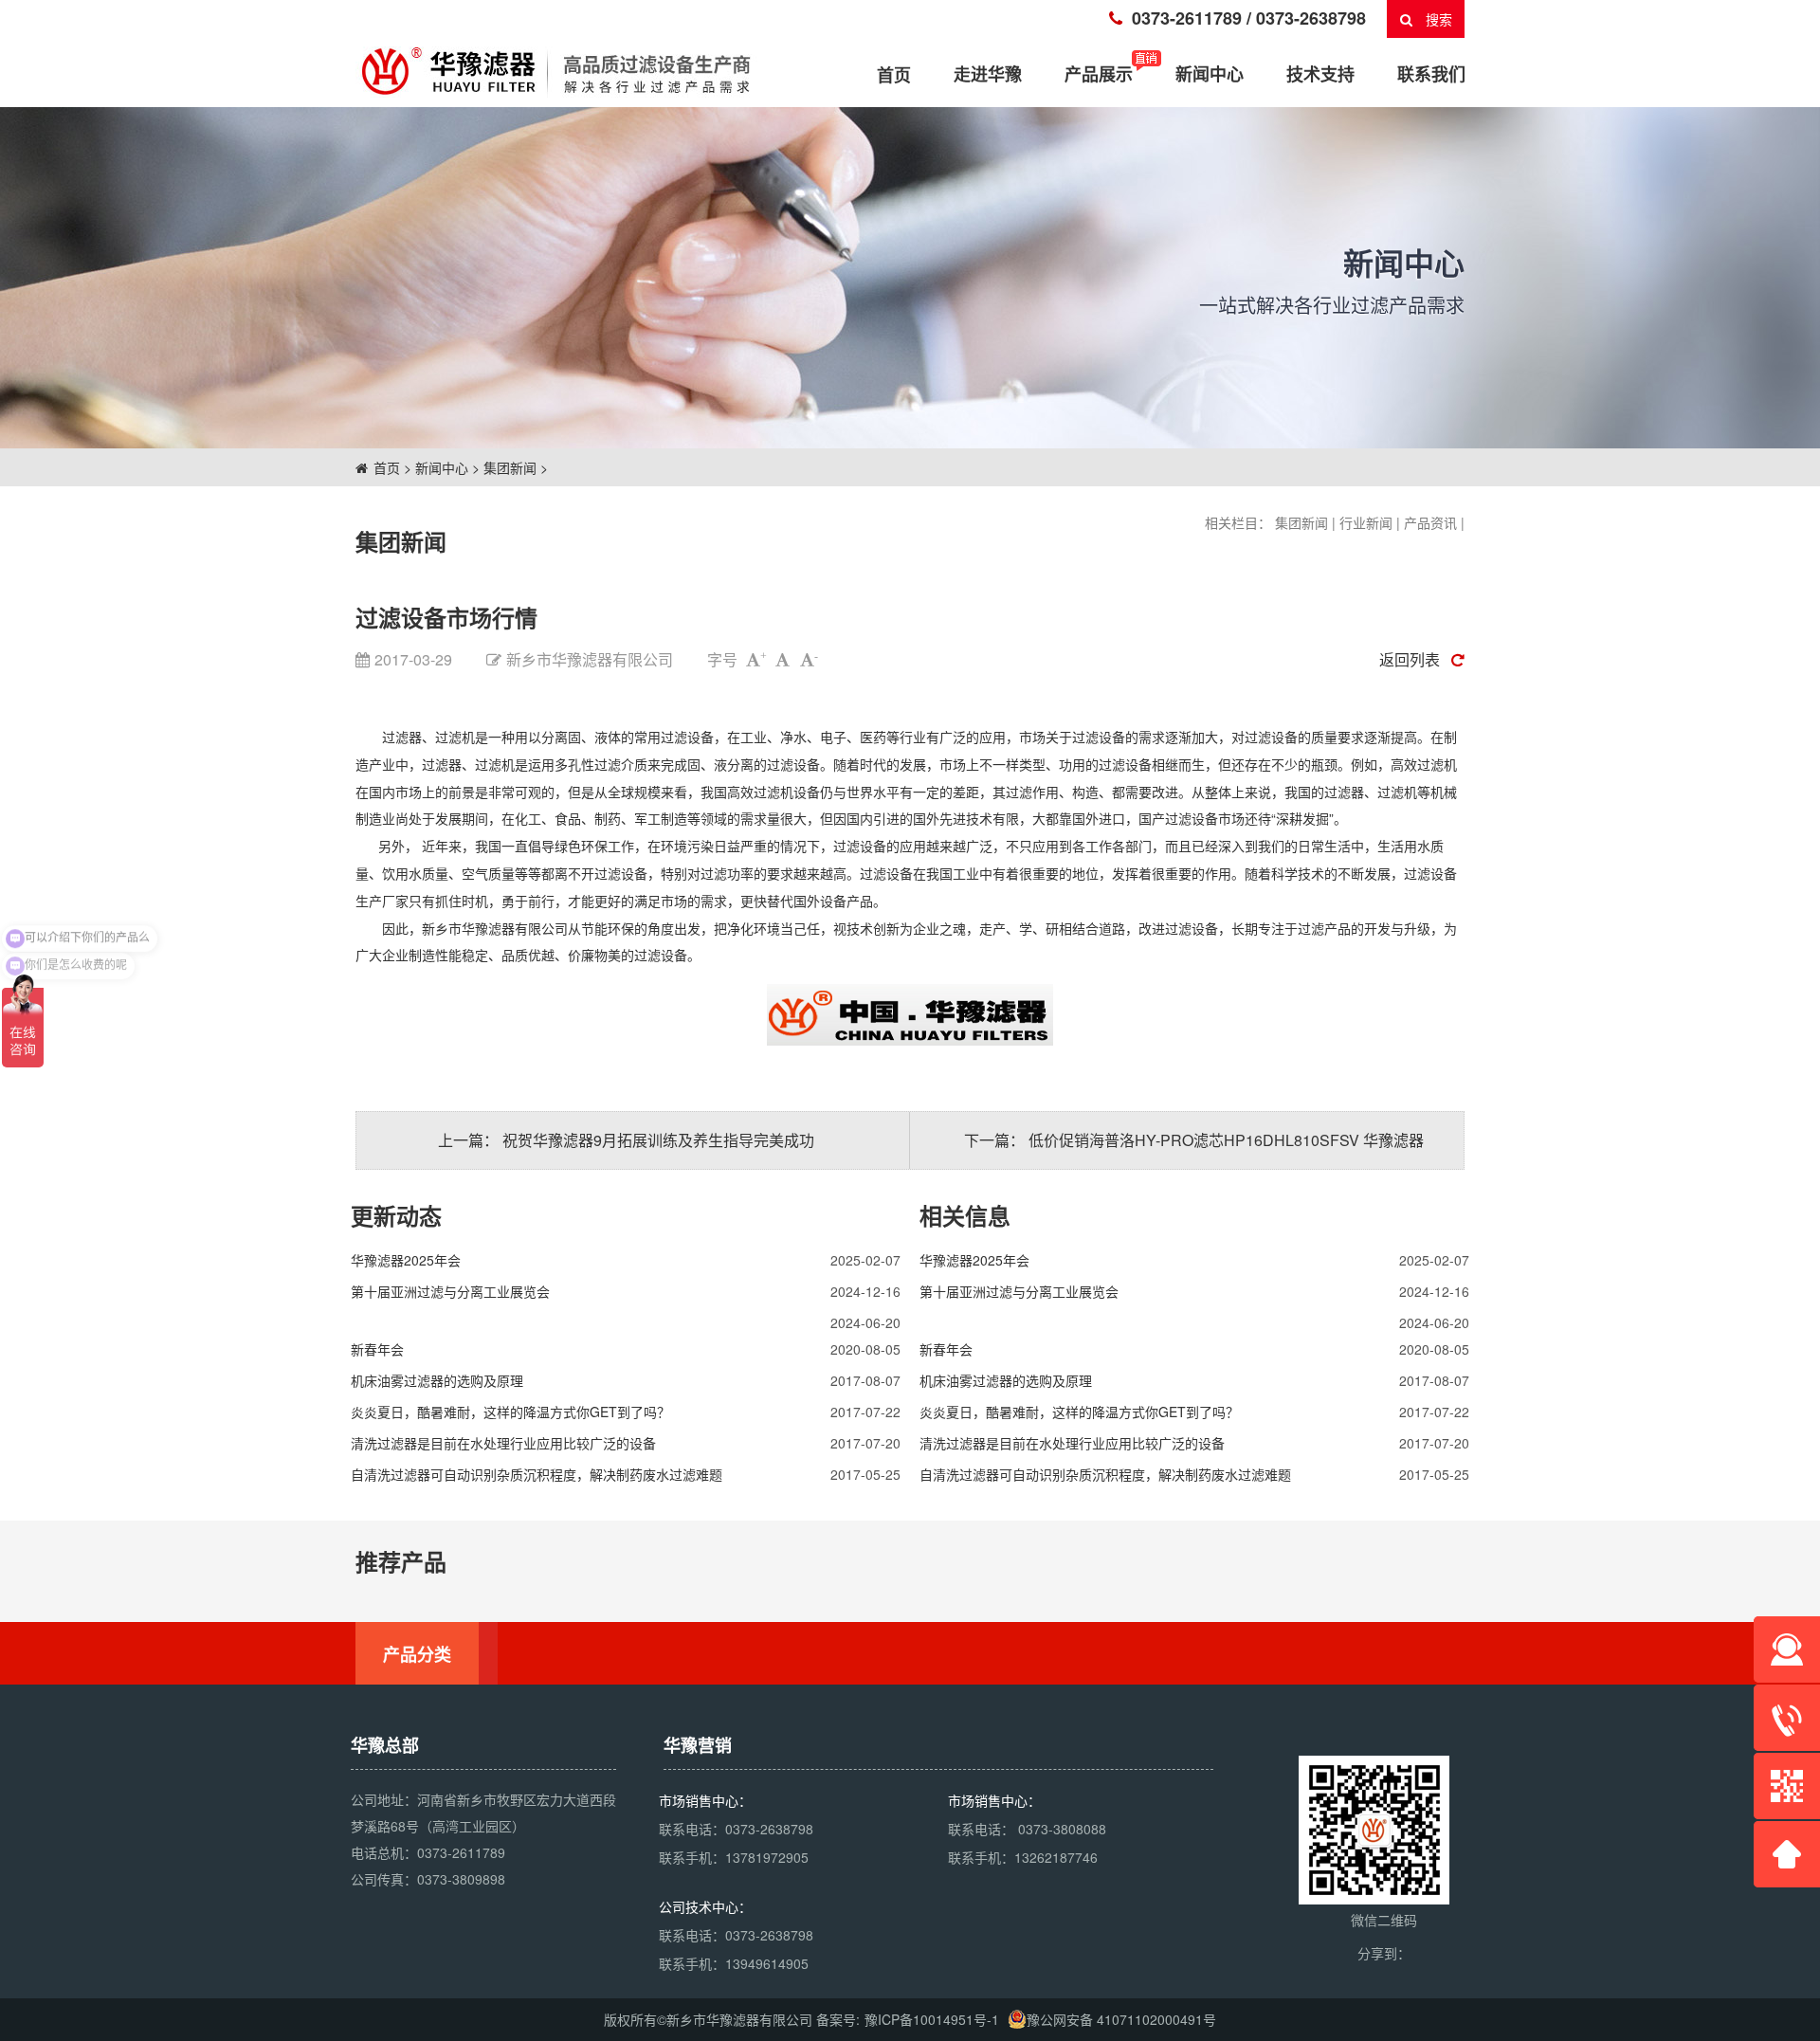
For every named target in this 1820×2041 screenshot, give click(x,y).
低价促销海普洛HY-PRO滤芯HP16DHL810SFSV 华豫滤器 (1226, 1140)
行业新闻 (1366, 522)
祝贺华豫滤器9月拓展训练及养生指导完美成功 (658, 1140)
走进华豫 (988, 74)
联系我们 (1431, 74)
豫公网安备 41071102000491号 (1121, 2019)
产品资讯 (1430, 522)
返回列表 (1410, 659)
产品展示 (1099, 74)
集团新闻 (510, 467)
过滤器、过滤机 (428, 737)
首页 (387, 467)
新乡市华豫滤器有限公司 (495, 928)
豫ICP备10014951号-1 (932, 2019)
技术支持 (1320, 74)
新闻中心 (1210, 74)
